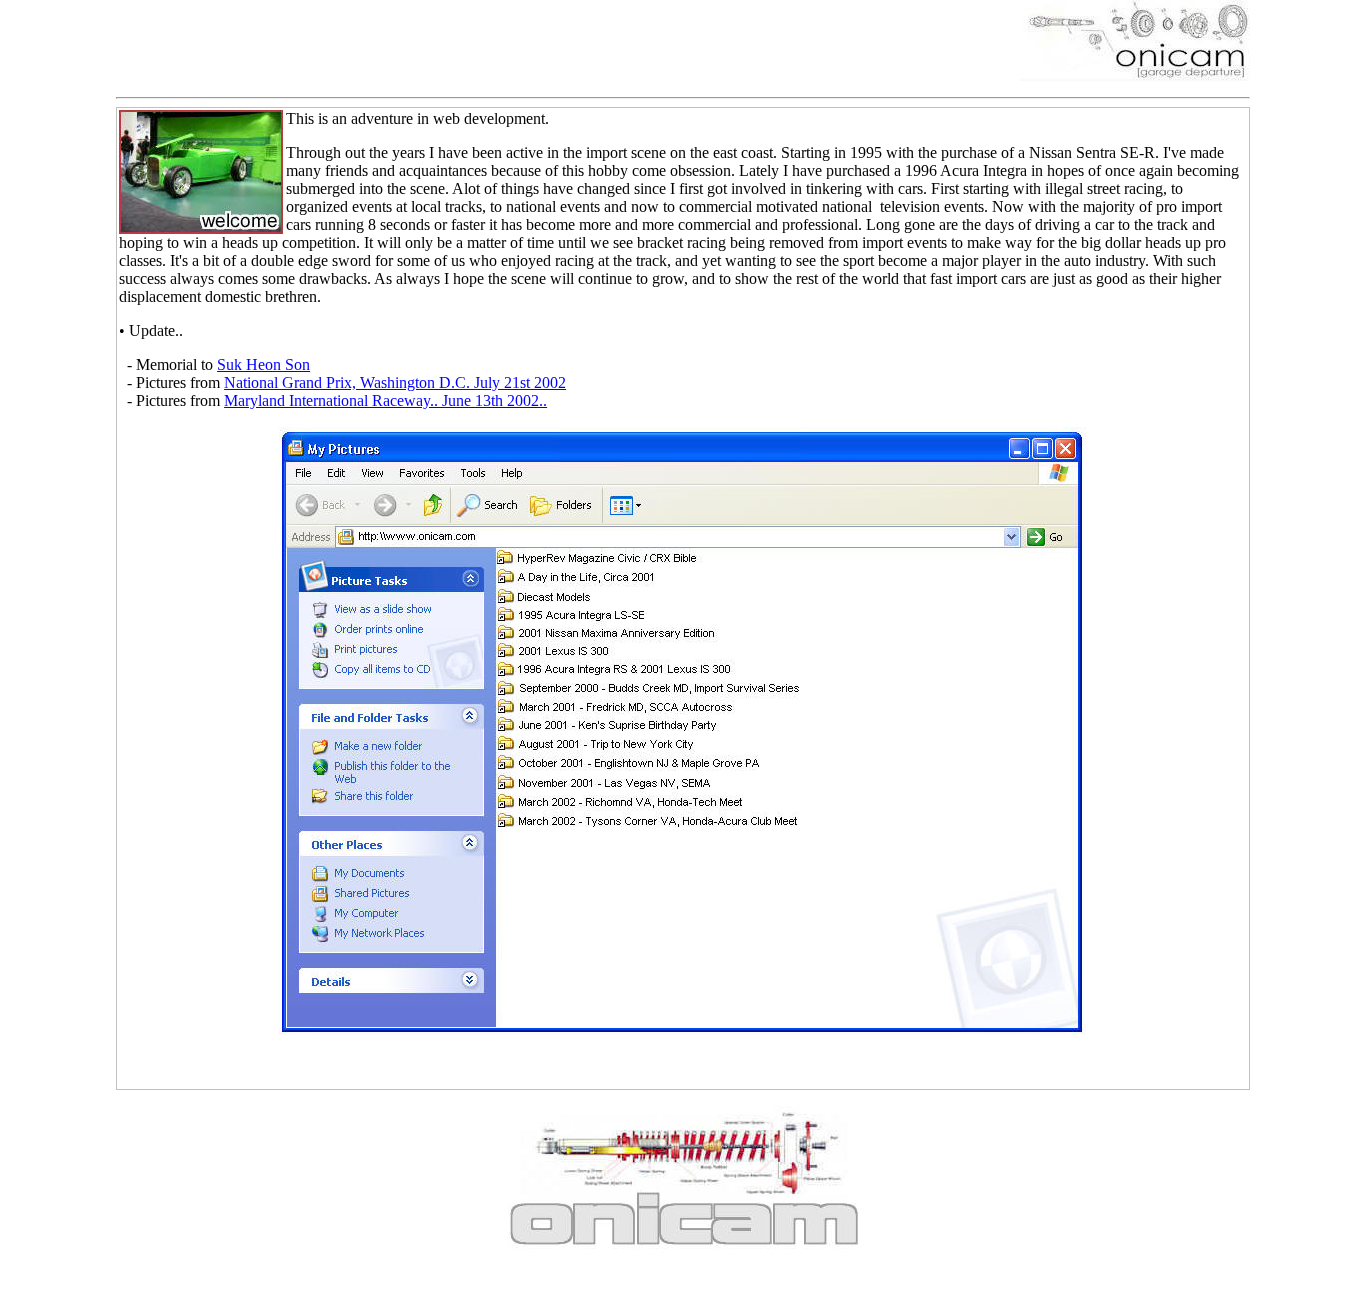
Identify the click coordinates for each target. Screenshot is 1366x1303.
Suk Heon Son (263, 364)
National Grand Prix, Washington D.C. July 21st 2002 (395, 382)
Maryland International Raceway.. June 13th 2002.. (385, 400)
